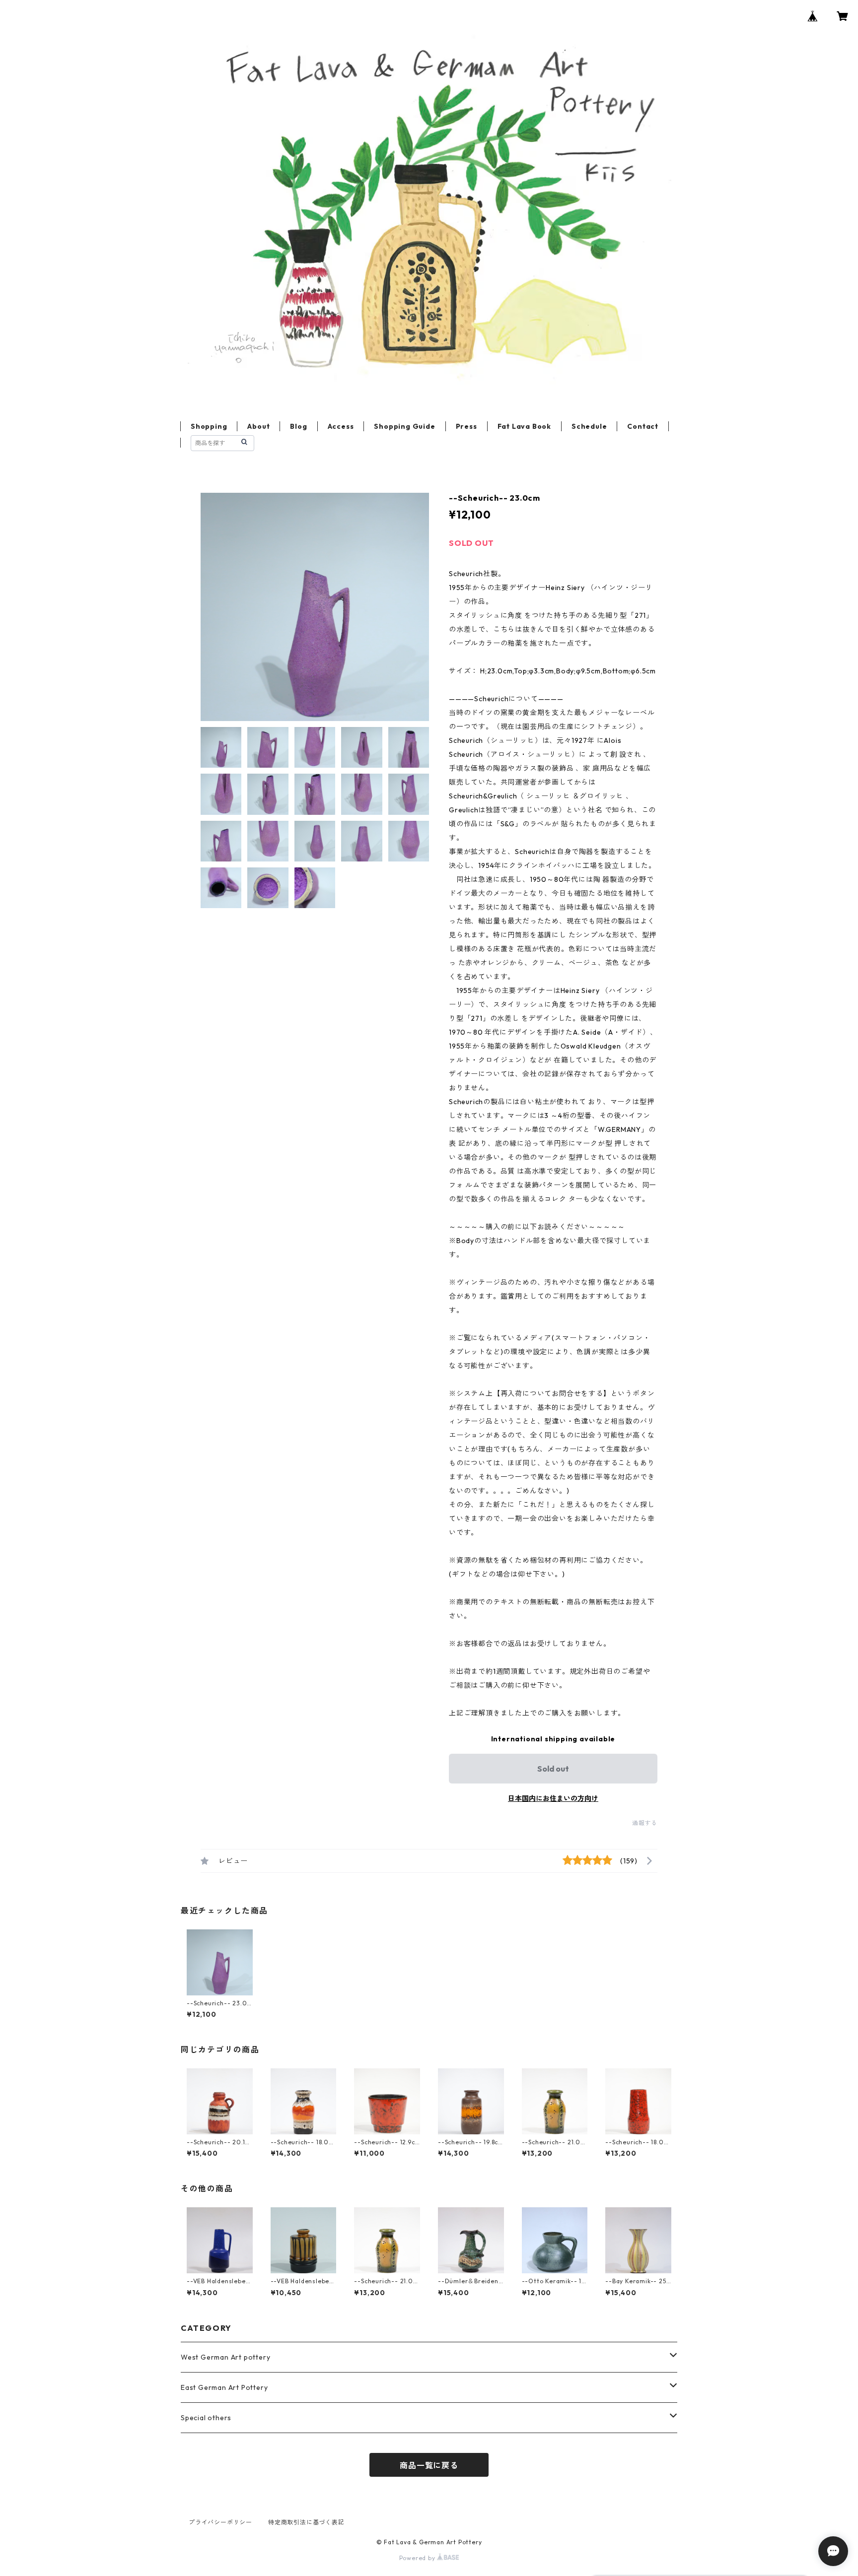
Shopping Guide (404, 426)
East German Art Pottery (224, 2387)
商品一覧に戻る (429, 2465)
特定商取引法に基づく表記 (306, 2522)
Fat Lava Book (524, 426)
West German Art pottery (225, 2357)
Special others (206, 2418)
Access (341, 426)
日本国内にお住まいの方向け (553, 1798)
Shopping (209, 426)
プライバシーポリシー (220, 2522)
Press (466, 426)
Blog (298, 426)
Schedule (589, 426)
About (258, 426)
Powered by (418, 2558)
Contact (643, 426)
